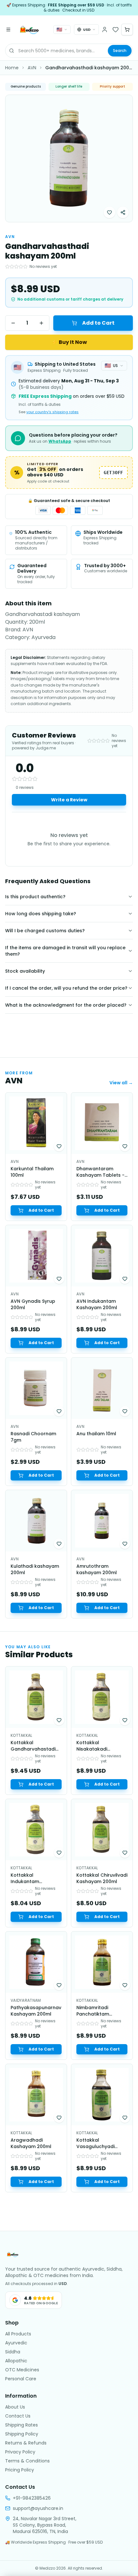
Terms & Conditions (27, 2461)
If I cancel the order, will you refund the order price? (66, 988)
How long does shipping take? (41, 914)
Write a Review (69, 800)
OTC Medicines (22, 2370)
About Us (15, 2407)
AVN (32, 68)
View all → (121, 1083)
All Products (18, 2334)
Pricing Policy (20, 2470)
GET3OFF (113, 473)
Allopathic (16, 2361)
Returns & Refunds (26, 2443)
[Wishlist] (116, 30)
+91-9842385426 (32, 2498)
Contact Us (18, 2416)
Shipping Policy (22, 2434)
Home (12, 68)
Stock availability (25, 971)
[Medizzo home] (30, 30)
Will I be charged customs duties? (45, 931)
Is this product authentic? (35, 897)
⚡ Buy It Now (69, 342)
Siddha (13, 2352)
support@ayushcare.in (38, 2508)
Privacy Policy (20, 2452)
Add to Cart (98, 323)
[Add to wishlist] (109, 212)
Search (120, 51)
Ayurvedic (16, 2343)
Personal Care (21, 2379)
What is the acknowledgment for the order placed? (66, 1005)
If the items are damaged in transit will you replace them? (65, 951)
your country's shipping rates (52, 412)
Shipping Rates (22, 2425)
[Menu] (8, 30)
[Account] (105, 30)
